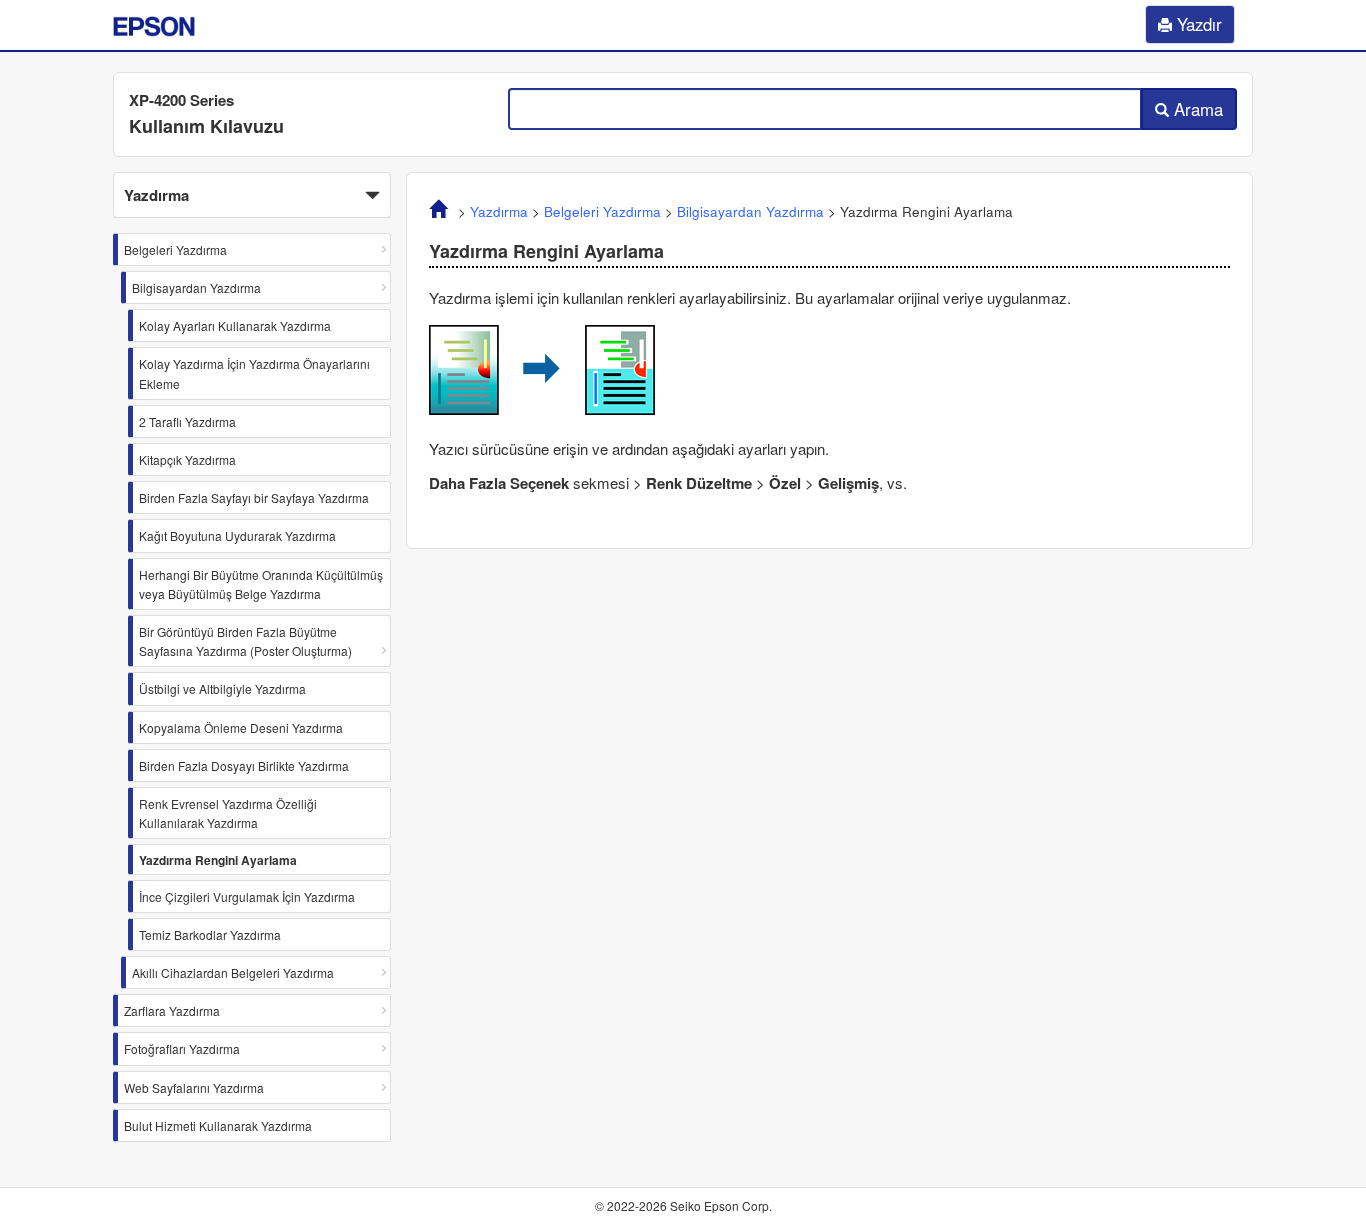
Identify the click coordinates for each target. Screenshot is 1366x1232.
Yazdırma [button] (156, 195)
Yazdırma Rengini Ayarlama (218, 860)
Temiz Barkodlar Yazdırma (210, 934)
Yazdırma (499, 211)
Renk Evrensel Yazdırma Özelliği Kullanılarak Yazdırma (228, 813)
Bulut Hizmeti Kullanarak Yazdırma (218, 1125)
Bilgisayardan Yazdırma (196, 287)
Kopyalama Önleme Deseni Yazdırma (241, 727)
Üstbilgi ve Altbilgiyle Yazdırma (222, 688)
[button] (252, 195)
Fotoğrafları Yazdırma (182, 1048)
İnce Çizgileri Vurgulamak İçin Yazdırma (247, 896)
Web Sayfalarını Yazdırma (194, 1087)
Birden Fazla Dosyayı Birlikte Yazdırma (244, 765)
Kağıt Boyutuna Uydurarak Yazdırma (237, 535)
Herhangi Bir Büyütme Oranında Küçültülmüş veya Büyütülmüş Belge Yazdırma (261, 584)
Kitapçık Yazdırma (187, 459)
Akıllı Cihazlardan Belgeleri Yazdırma (233, 972)
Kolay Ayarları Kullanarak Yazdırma (235, 325)
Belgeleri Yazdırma (175, 249)
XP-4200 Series (181, 100)
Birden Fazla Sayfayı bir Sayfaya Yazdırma (254, 497)
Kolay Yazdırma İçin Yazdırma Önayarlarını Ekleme (254, 373)
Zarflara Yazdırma (172, 1010)
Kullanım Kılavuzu (206, 126)
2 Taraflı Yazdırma (187, 421)
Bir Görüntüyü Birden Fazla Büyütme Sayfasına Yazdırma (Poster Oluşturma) (245, 641)
